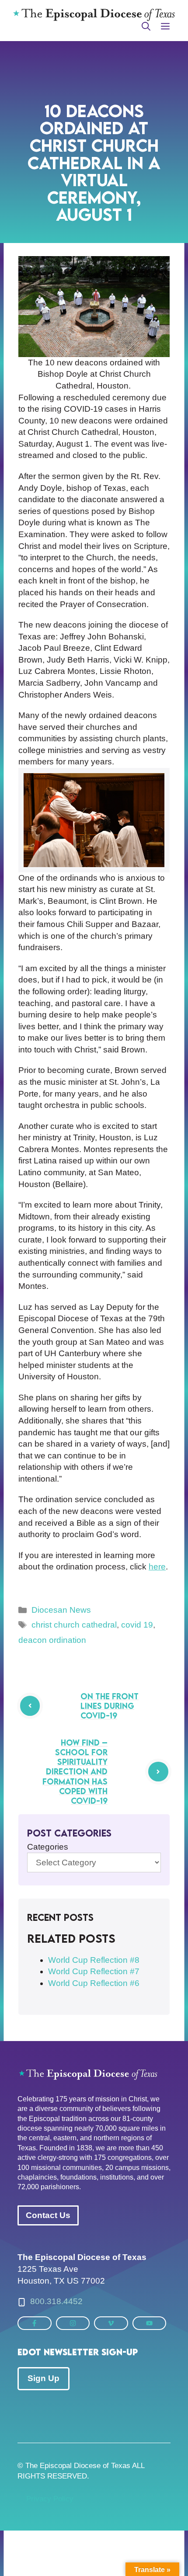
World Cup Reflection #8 (94, 1960)
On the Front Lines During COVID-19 (110, 1706)
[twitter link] (35, 2323)
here (157, 1567)
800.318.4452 (56, 2301)
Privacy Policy (50, 2499)
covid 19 (137, 1625)
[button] (146, 27)
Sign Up (44, 2378)
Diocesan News (61, 1610)
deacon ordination (52, 1640)
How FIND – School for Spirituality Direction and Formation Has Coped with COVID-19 (75, 1772)
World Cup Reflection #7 (94, 1971)
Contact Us (48, 2215)
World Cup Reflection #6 (94, 1983)
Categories (48, 1847)
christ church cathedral (74, 1625)
